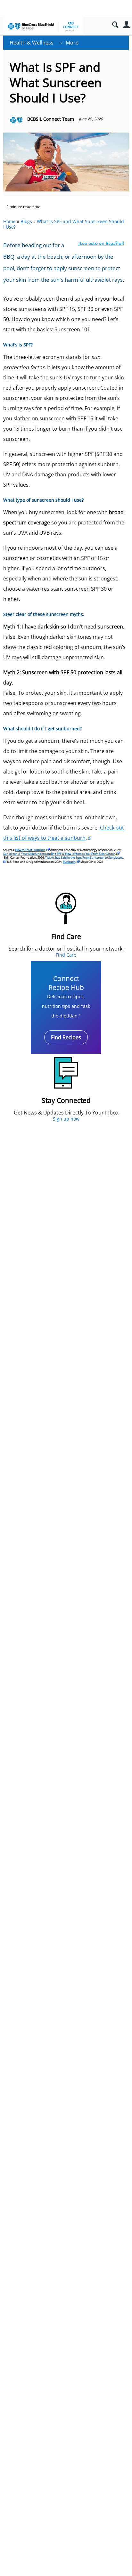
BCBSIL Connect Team (51, 119)
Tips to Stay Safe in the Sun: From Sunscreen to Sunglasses (84, 858)
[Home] (43, 26)
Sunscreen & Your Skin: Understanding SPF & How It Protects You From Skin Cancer (59, 854)
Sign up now (66, 1119)
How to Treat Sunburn (30, 850)
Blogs (26, 221)
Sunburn (69, 862)
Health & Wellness (32, 43)
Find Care (66, 955)
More (72, 43)
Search (115, 25)
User (126, 25)
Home (9, 221)
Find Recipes (66, 1037)
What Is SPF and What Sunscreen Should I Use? (64, 224)
